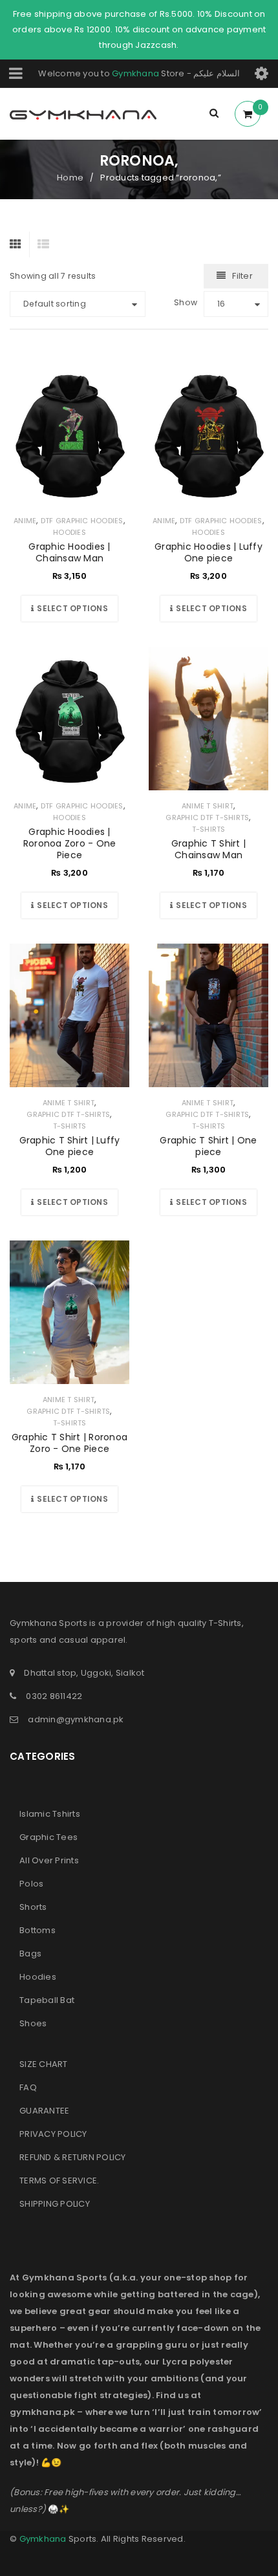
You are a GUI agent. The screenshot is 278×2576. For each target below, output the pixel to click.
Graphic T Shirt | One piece (208, 1146)
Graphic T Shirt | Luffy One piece (70, 1146)
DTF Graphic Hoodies (82, 521)
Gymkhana (135, 73)
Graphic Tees (48, 1837)
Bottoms (37, 1930)
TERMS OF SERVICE (58, 2181)
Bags (30, 1954)
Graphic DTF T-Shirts (207, 817)
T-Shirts (209, 829)
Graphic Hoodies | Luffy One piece (208, 552)
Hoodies (69, 532)
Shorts (33, 1907)
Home (70, 178)
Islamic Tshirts (50, 1814)
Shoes (33, 2023)
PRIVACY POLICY (53, 2134)
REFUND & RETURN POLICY (73, 2157)
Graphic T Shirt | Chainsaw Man (208, 849)
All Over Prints (49, 1860)
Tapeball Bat (47, 2000)
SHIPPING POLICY (55, 2204)
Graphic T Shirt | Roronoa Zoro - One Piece (69, 1443)
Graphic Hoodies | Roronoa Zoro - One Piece (70, 843)
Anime (25, 521)
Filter (242, 276)
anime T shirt (208, 806)
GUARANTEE (44, 2111)
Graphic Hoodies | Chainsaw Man (69, 552)
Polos (31, 1884)
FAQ (28, 2087)
